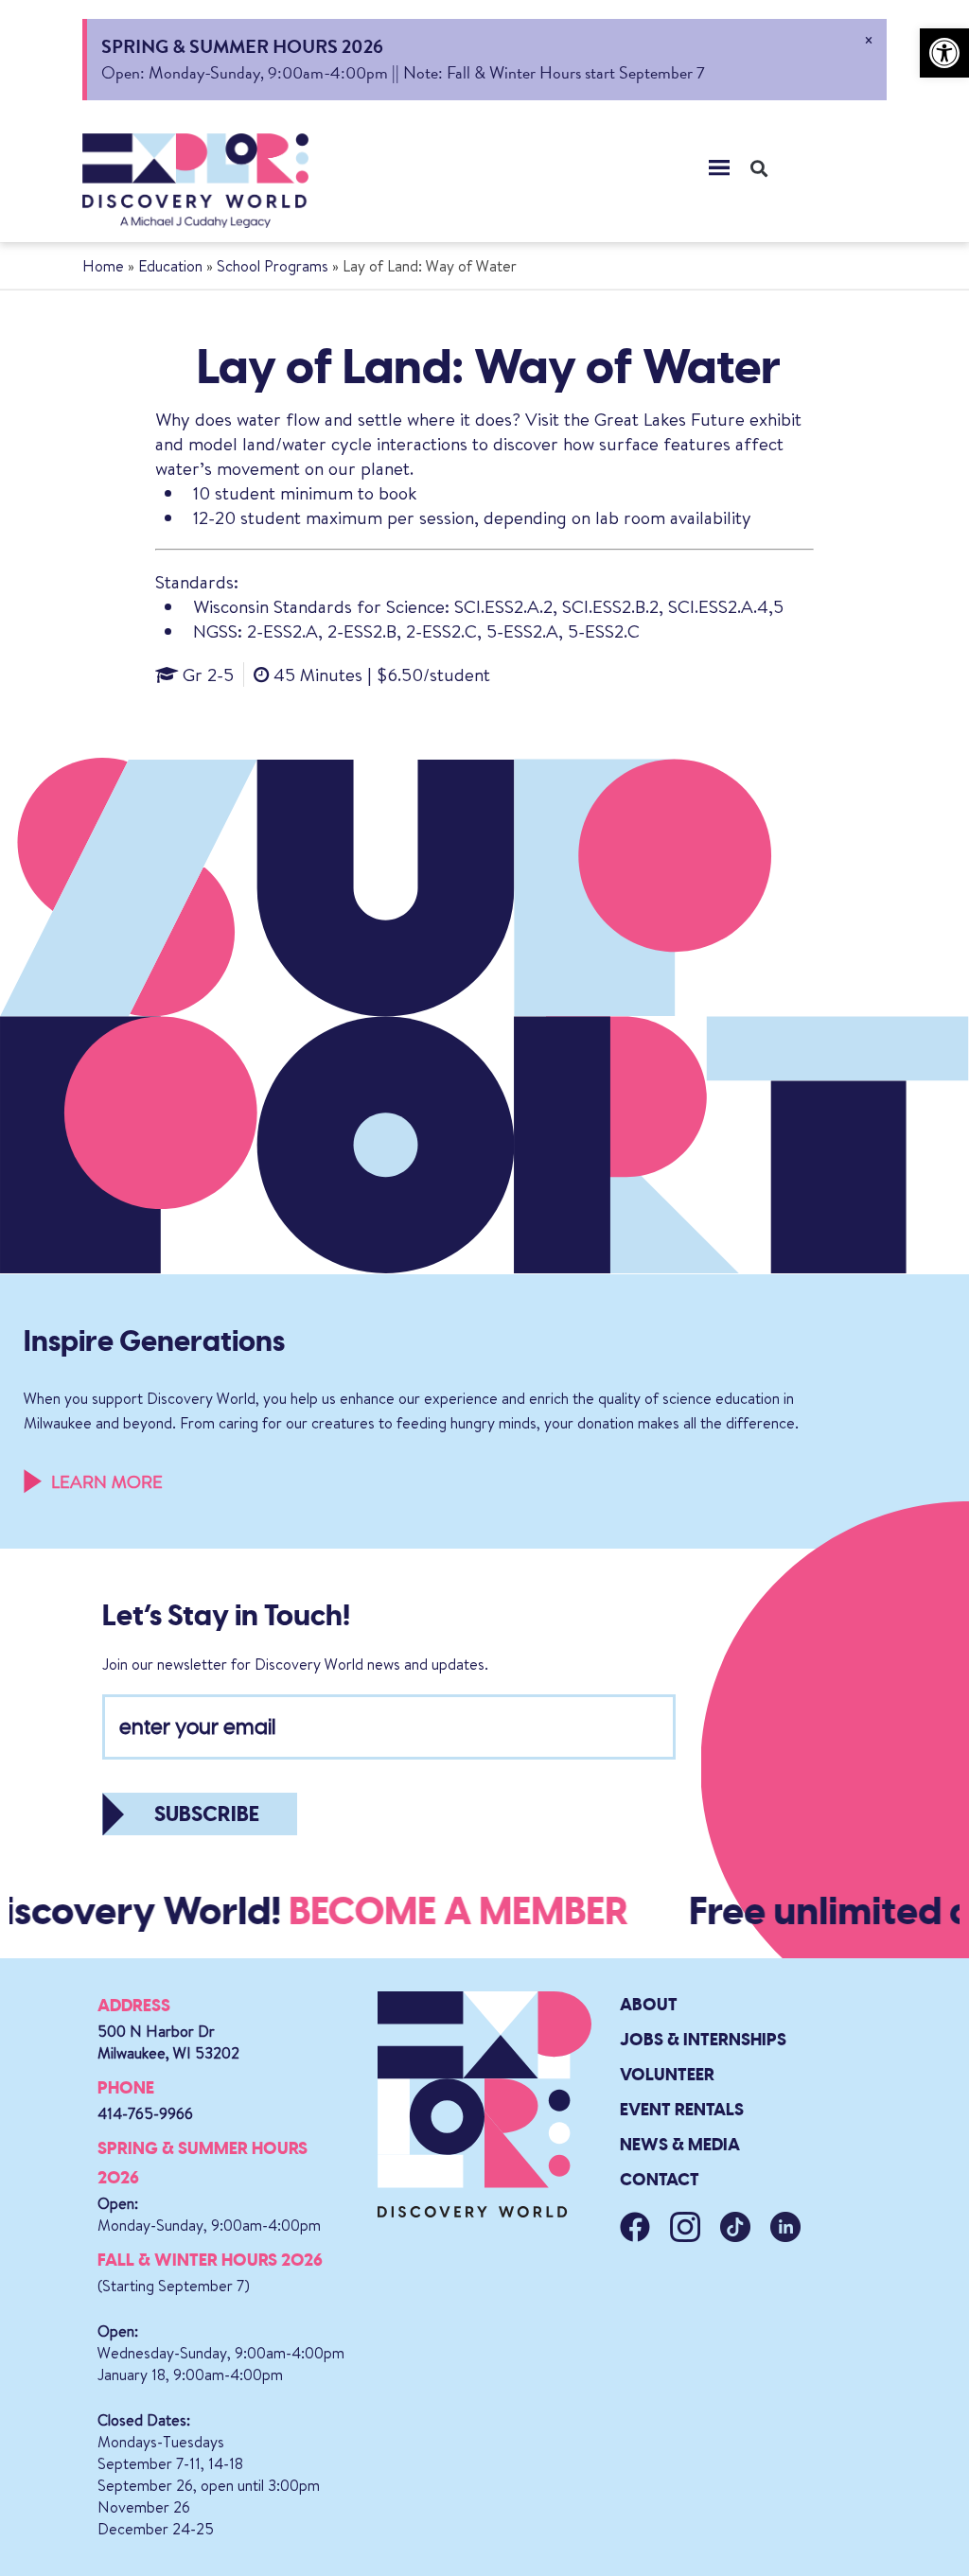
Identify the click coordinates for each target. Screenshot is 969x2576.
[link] (944, 53)
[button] (719, 168)
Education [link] (170, 266)
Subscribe (207, 1814)
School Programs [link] (273, 266)
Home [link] (103, 266)
